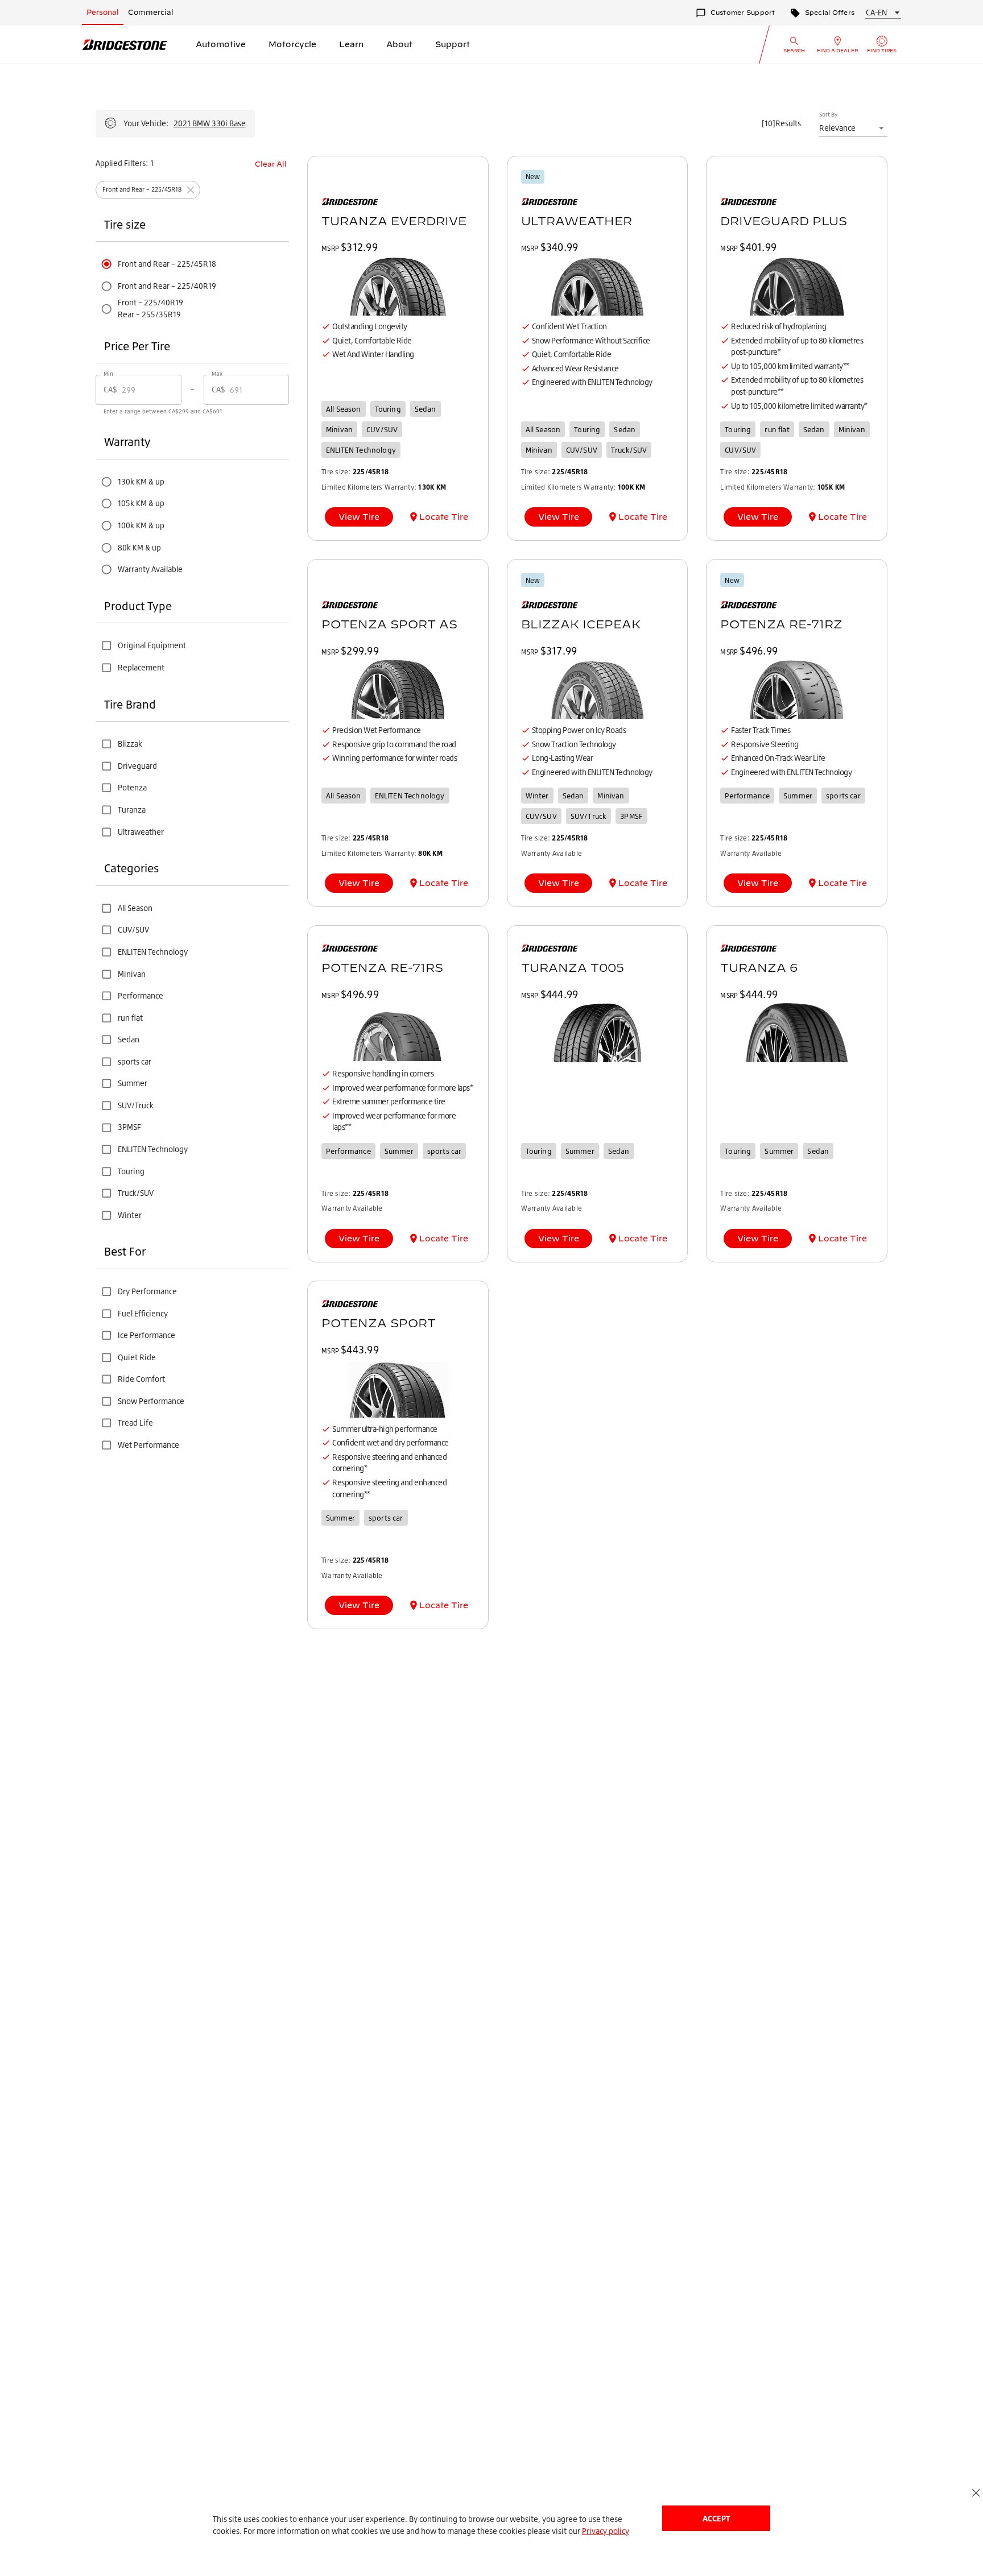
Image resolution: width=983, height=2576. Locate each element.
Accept (716, 2518)
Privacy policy (606, 2531)
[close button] (976, 2493)
